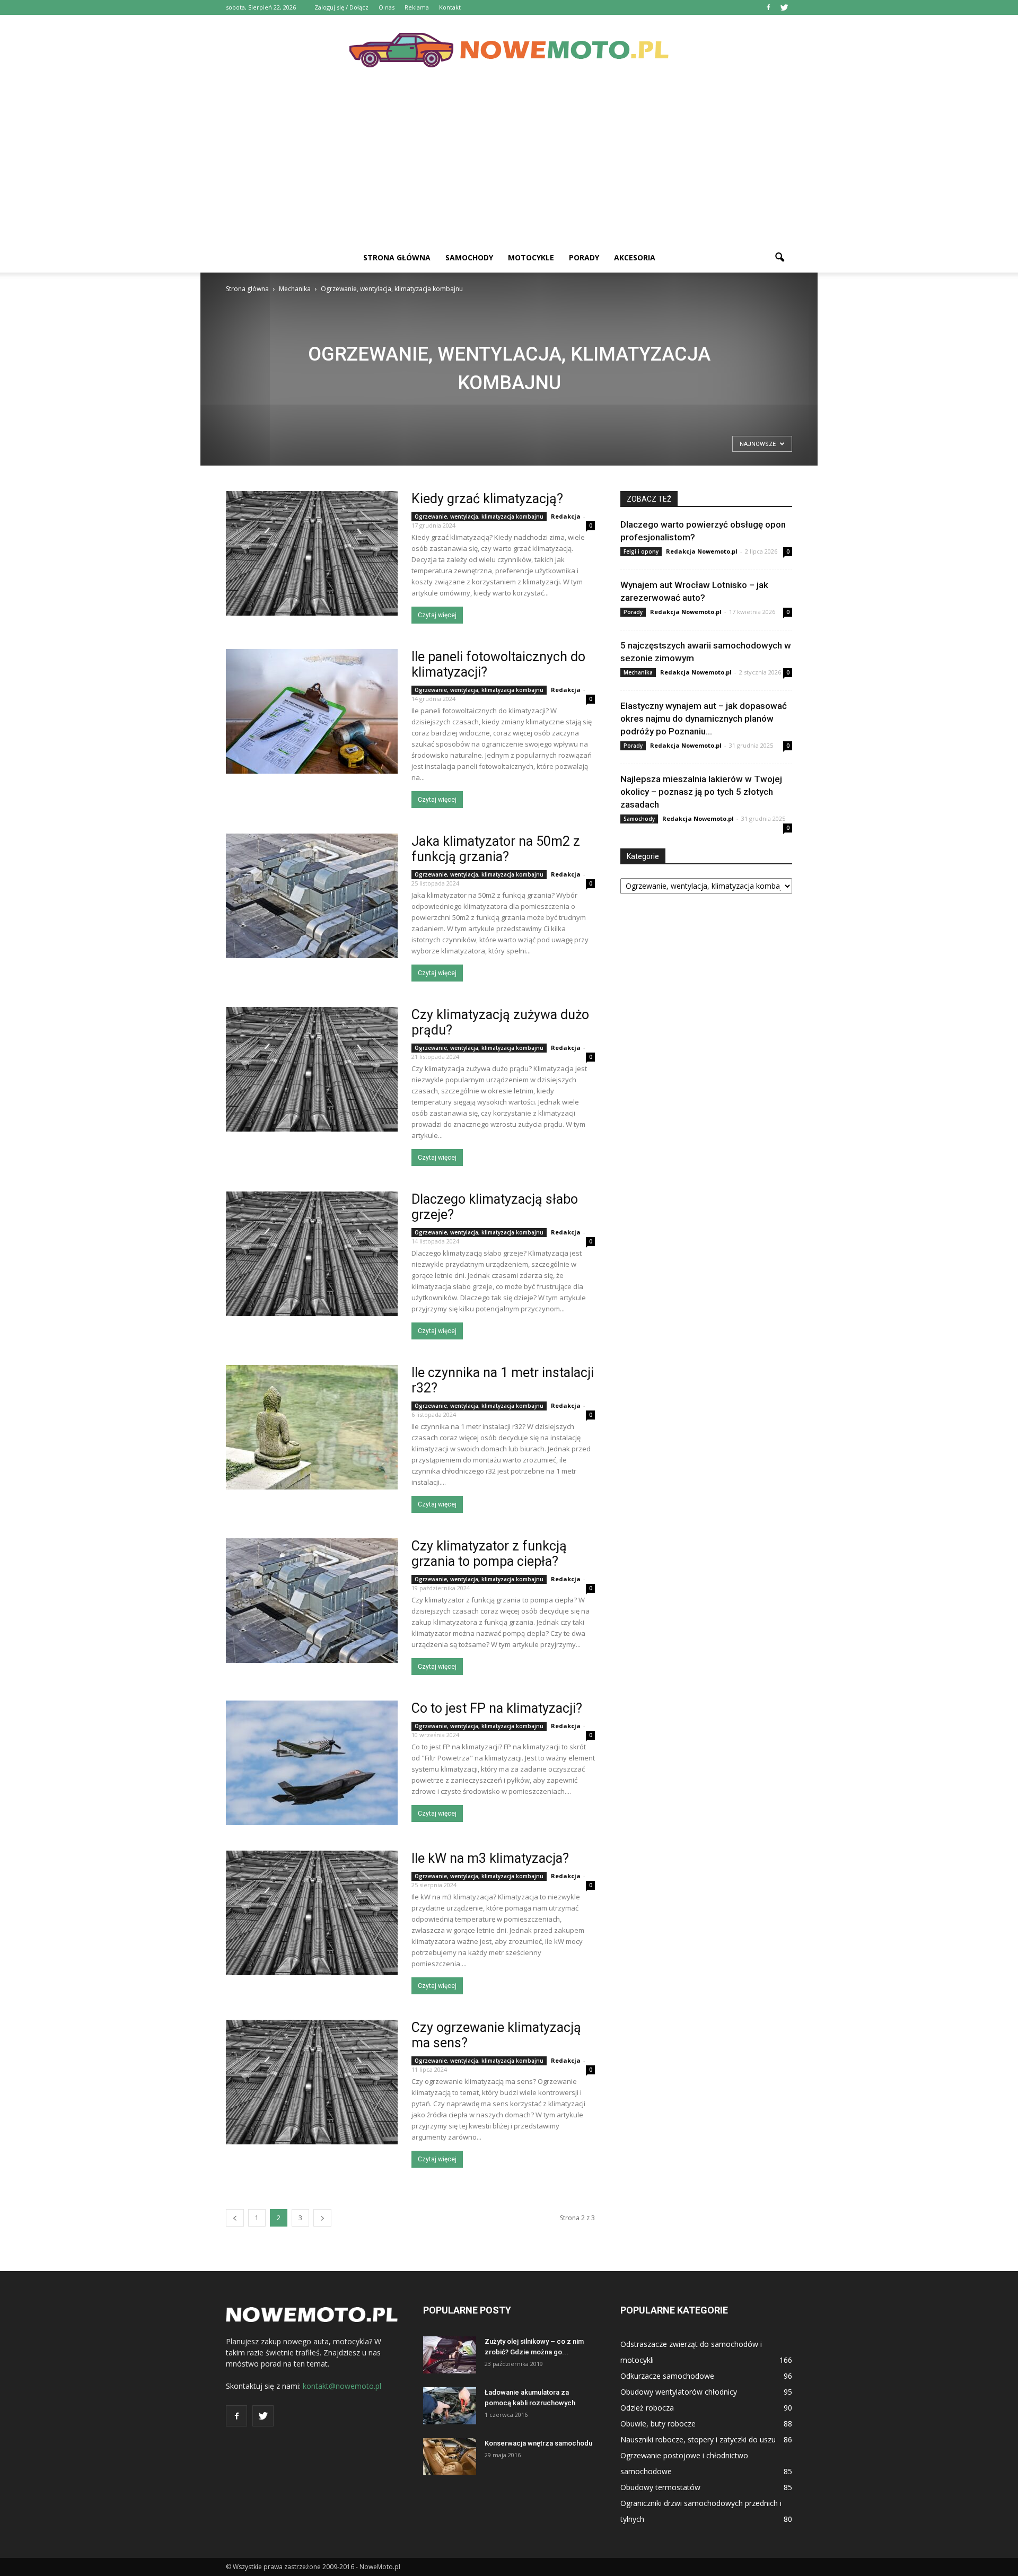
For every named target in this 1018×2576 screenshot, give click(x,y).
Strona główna (397, 257)
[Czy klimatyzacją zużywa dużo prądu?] (312, 1069)
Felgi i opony (641, 551)
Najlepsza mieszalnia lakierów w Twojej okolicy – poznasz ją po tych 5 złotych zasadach (701, 792)
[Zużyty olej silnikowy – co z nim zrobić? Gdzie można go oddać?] (450, 2355)
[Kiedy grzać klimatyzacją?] (312, 553)
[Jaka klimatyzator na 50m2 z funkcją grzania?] (312, 896)
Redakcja (566, 516)
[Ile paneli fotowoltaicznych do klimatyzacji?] (312, 711)
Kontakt (450, 7)
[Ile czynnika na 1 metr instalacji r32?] (312, 1427)
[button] (779, 258)
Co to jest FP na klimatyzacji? (497, 1708)
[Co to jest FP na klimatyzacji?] (312, 1763)
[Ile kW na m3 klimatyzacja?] (312, 1913)
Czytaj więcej (437, 615)
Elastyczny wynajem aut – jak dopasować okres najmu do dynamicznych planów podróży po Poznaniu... (704, 719)
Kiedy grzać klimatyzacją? (487, 499)
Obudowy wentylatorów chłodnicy (679, 2392)
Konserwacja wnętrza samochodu (538, 2443)
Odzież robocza (647, 2408)
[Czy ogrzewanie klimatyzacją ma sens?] (312, 2082)
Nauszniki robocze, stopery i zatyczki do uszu (698, 2439)
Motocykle (531, 257)
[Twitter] (784, 7)
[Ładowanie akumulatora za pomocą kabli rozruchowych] (450, 2406)
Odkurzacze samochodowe (667, 2376)
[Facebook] (768, 7)
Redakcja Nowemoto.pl (702, 551)
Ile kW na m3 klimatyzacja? (490, 1858)
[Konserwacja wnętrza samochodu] (450, 2457)
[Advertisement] (509, 163)
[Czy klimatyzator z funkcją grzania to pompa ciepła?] (312, 1601)
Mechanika (638, 672)
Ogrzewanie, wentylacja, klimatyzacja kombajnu (479, 516)
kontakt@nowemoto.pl (342, 2386)
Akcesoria (635, 257)
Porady (584, 257)
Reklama (417, 7)
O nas (387, 7)
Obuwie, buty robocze (658, 2424)
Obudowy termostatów (660, 2487)
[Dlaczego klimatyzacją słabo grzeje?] (312, 1254)
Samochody (469, 257)
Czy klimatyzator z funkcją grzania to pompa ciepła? (489, 1554)
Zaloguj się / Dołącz (341, 7)
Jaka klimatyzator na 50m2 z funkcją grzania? (496, 849)
